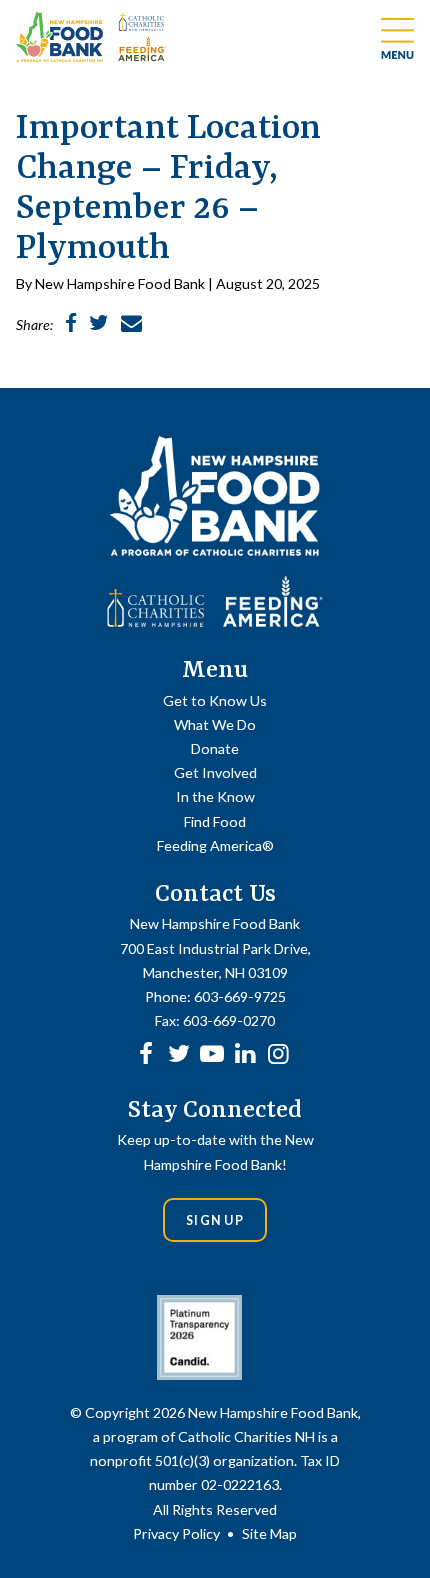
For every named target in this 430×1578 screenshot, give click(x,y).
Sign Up (215, 1220)
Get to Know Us (215, 700)
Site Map (269, 1533)
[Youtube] (212, 1052)
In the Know (215, 796)
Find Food (215, 821)
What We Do (215, 724)
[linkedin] (245, 1052)
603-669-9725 (240, 996)
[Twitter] (179, 1052)
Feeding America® (215, 845)
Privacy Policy (176, 1533)
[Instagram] (278, 1052)
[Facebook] (146, 1052)
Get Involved (215, 772)
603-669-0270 (229, 1020)
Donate (215, 748)
